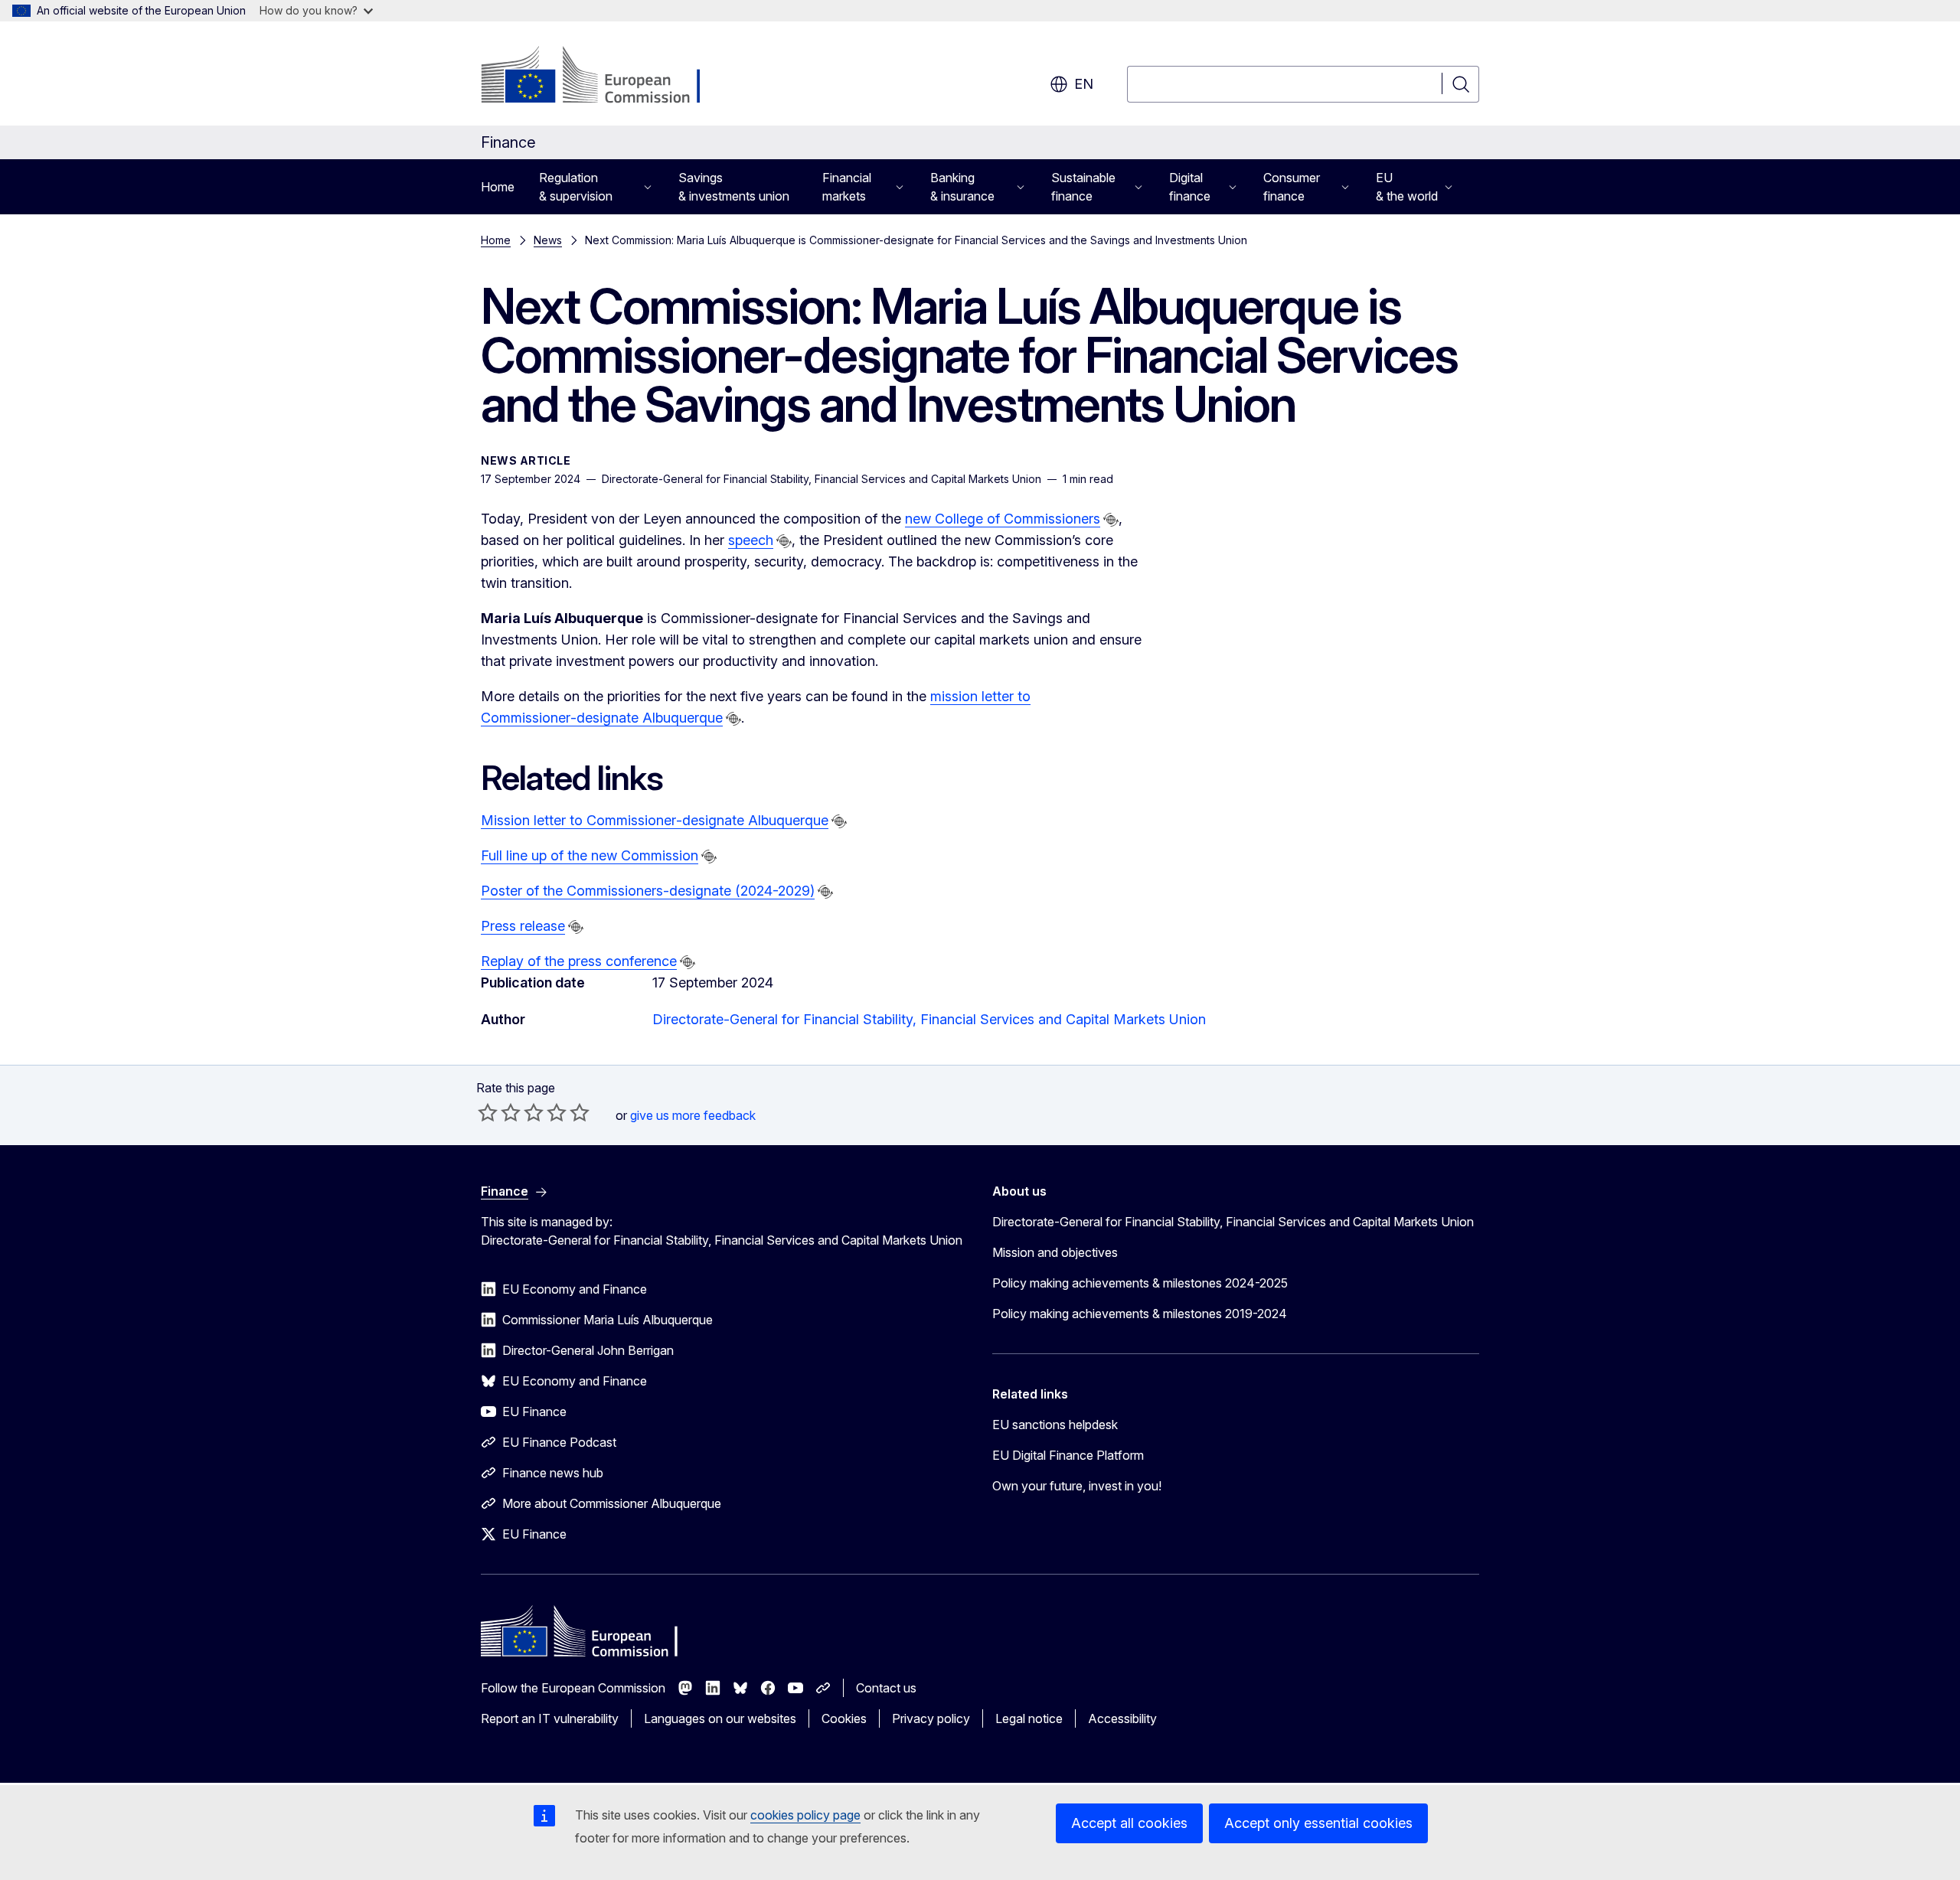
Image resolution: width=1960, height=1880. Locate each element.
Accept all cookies (1129, 1823)
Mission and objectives (1055, 1252)
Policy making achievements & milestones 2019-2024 (1140, 1314)
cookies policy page (805, 1815)
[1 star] (488, 1112)
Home (498, 187)
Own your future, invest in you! (1077, 1486)
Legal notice (1029, 1718)
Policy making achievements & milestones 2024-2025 (1140, 1283)
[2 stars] (499, 1112)
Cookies (844, 1718)
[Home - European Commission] (604, 77)
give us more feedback (693, 1115)
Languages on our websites (720, 1718)
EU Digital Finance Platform (1068, 1455)
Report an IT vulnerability (550, 1718)
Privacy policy (931, 1718)
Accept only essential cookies (1318, 1823)
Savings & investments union (734, 187)
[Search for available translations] (1111, 520)
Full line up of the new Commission (590, 855)
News (548, 240)
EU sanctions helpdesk (1055, 1425)
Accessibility (1122, 1718)
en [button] (1084, 84)
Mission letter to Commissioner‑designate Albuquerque (655, 820)
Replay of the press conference (579, 961)
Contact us (886, 1688)
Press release (523, 926)
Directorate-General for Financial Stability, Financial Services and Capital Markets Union (929, 1019)
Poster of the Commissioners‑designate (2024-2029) (648, 891)
